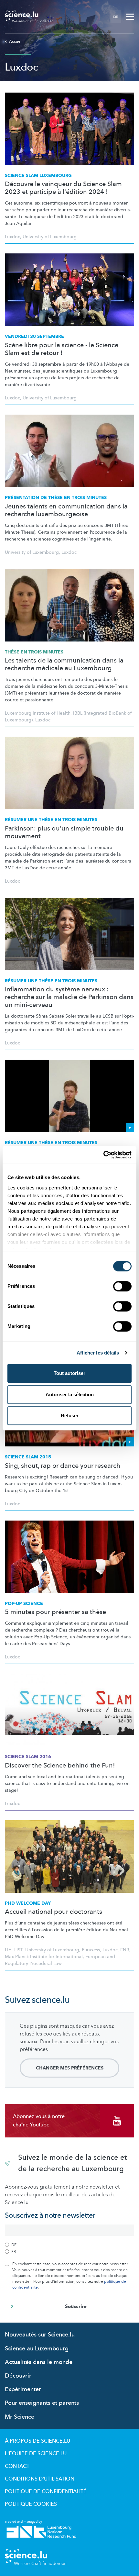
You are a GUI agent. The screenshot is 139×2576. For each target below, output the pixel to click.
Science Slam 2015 (28, 1457)
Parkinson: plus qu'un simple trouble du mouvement (64, 832)
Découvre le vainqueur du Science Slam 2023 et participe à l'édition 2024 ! (63, 188)
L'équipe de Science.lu (36, 2454)
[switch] (122, 1286)
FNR (125, 1950)
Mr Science (20, 2417)
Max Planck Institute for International (44, 1957)
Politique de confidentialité (46, 2492)
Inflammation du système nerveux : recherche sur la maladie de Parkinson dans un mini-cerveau (69, 997)
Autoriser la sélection (70, 1394)
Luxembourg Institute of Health (38, 713)
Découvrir (18, 2376)
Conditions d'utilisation (40, 2479)
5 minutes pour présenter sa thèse (55, 1612)
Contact (17, 2466)
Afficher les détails (98, 1353)
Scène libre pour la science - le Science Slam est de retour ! (62, 349)
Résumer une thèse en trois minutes (51, 820)
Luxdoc (12, 237)
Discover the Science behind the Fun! (60, 1766)
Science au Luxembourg (37, 2349)
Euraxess (91, 1950)
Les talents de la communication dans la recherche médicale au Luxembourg (64, 664)
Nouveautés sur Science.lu (40, 2335)
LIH (8, 1950)
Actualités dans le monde (39, 2362)
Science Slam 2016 (28, 1757)
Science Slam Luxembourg (38, 176)
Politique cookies (31, 2504)
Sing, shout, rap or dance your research (63, 1466)
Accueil (16, 41)
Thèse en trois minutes (34, 652)
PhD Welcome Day (28, 1903)
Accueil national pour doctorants (53, 1912)
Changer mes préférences (70, 2068)
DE (116, 17)
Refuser (70, 1416)
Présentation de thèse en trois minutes (56, 498)
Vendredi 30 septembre (34, 336)
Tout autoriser (69, 1373)
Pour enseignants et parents (42, 2403)
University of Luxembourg (50, 237)
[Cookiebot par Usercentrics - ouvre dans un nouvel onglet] (103, 1155)
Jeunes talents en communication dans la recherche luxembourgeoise (66, 510)
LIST (18, 1950)
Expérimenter (23, 2389)
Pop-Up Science (24, 1604)
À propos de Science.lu (37, 2441)
